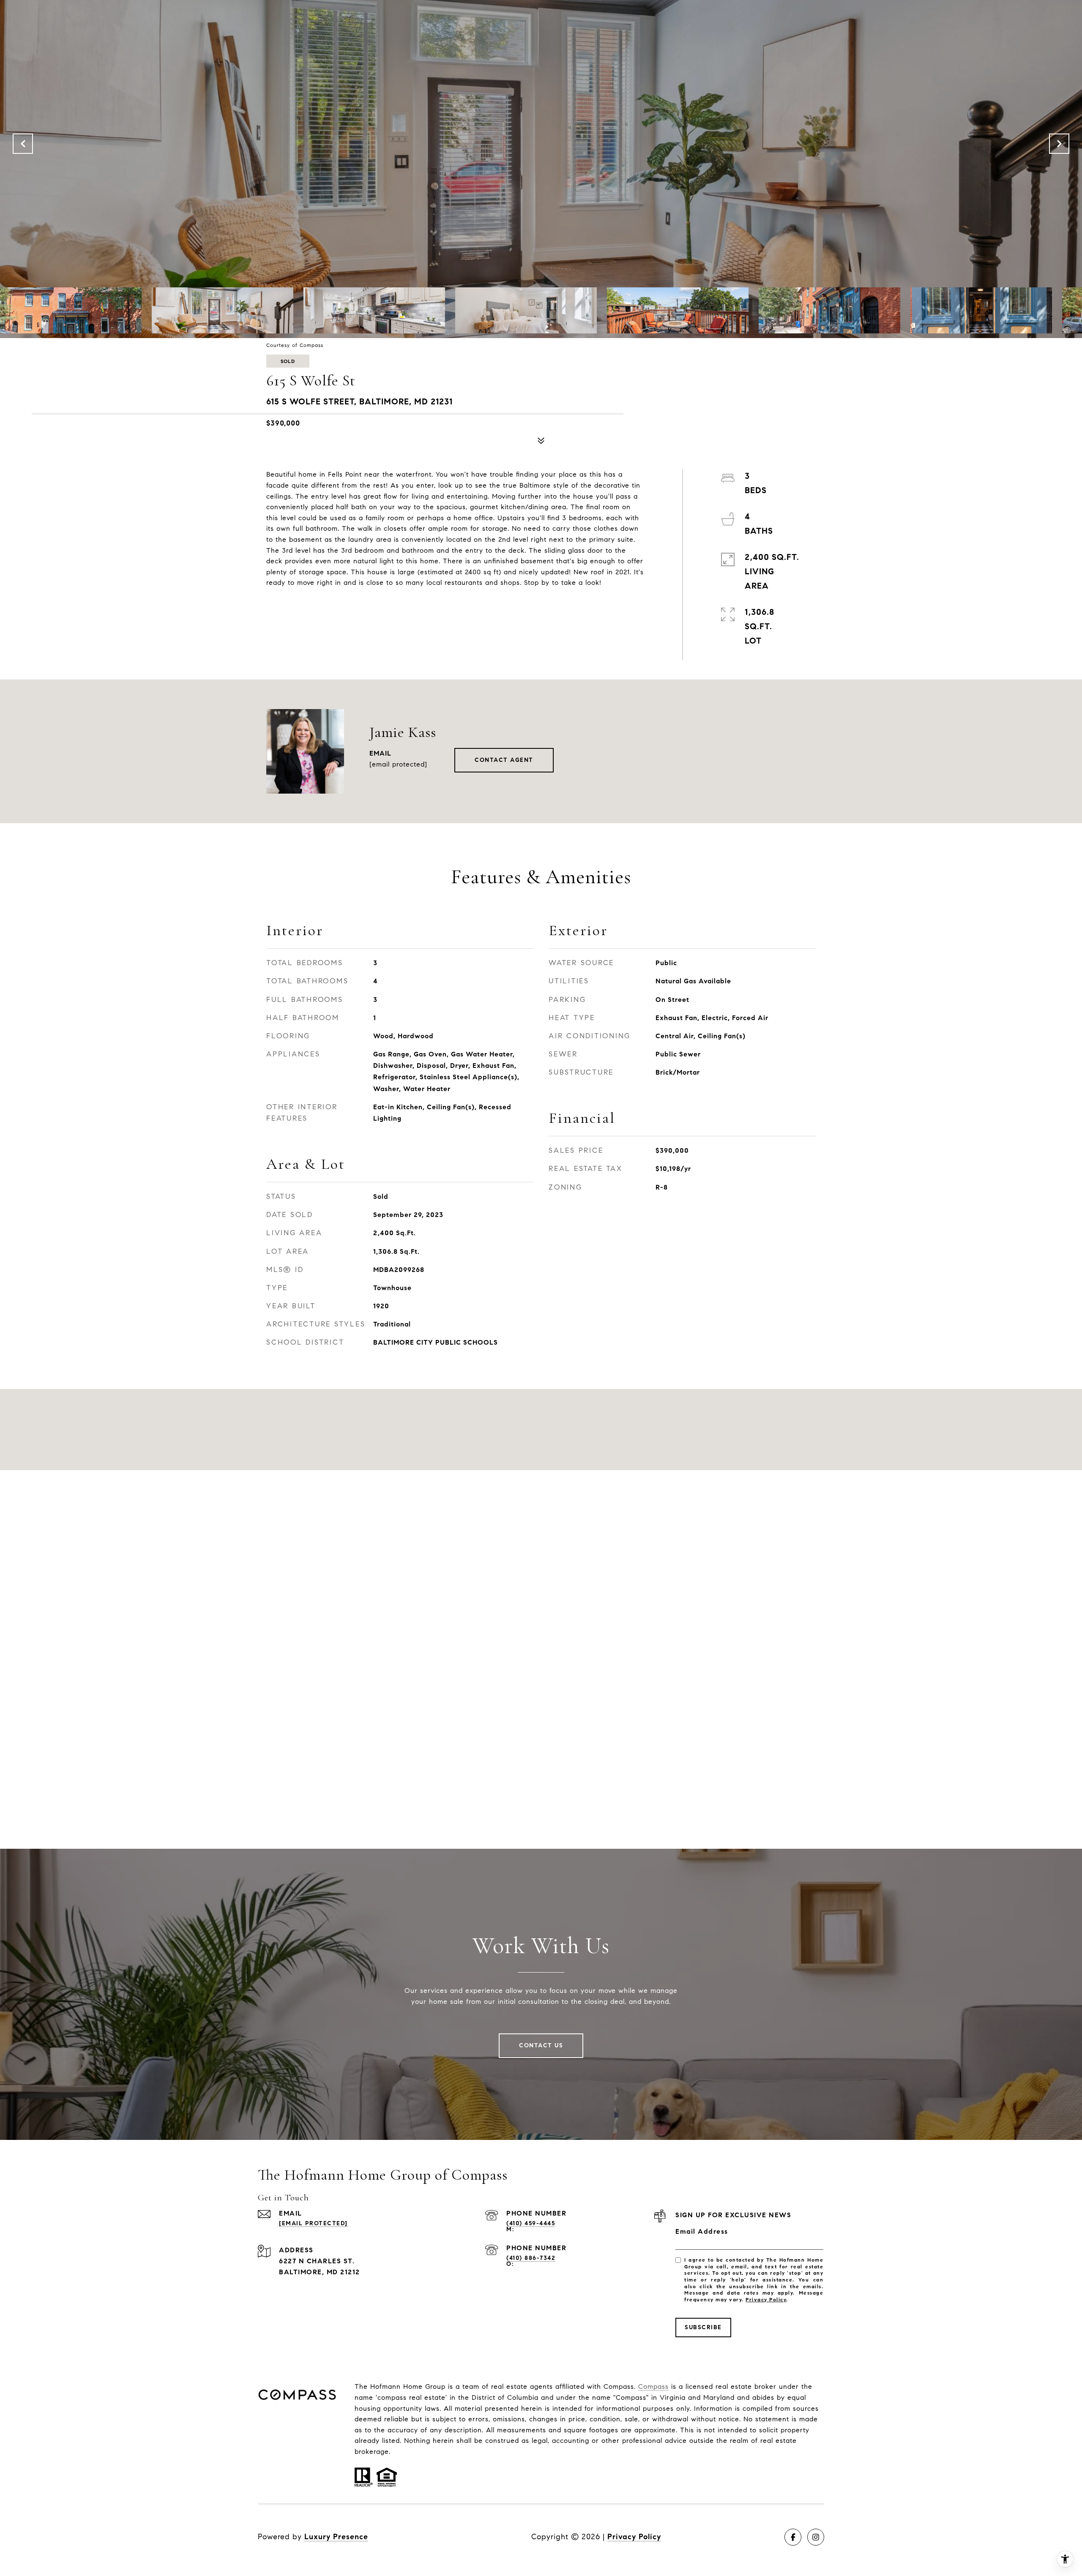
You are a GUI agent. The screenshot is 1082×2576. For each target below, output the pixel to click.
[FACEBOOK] (793, 2537)
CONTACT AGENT (504, 760)
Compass (653, 2386)
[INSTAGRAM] (816, 2537)
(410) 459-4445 (531, 2223)
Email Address (702, 2231)
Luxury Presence (336, 2537)
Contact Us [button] (541, 2045)
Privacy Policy (766, 2299)
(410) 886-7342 (531, 2258)
